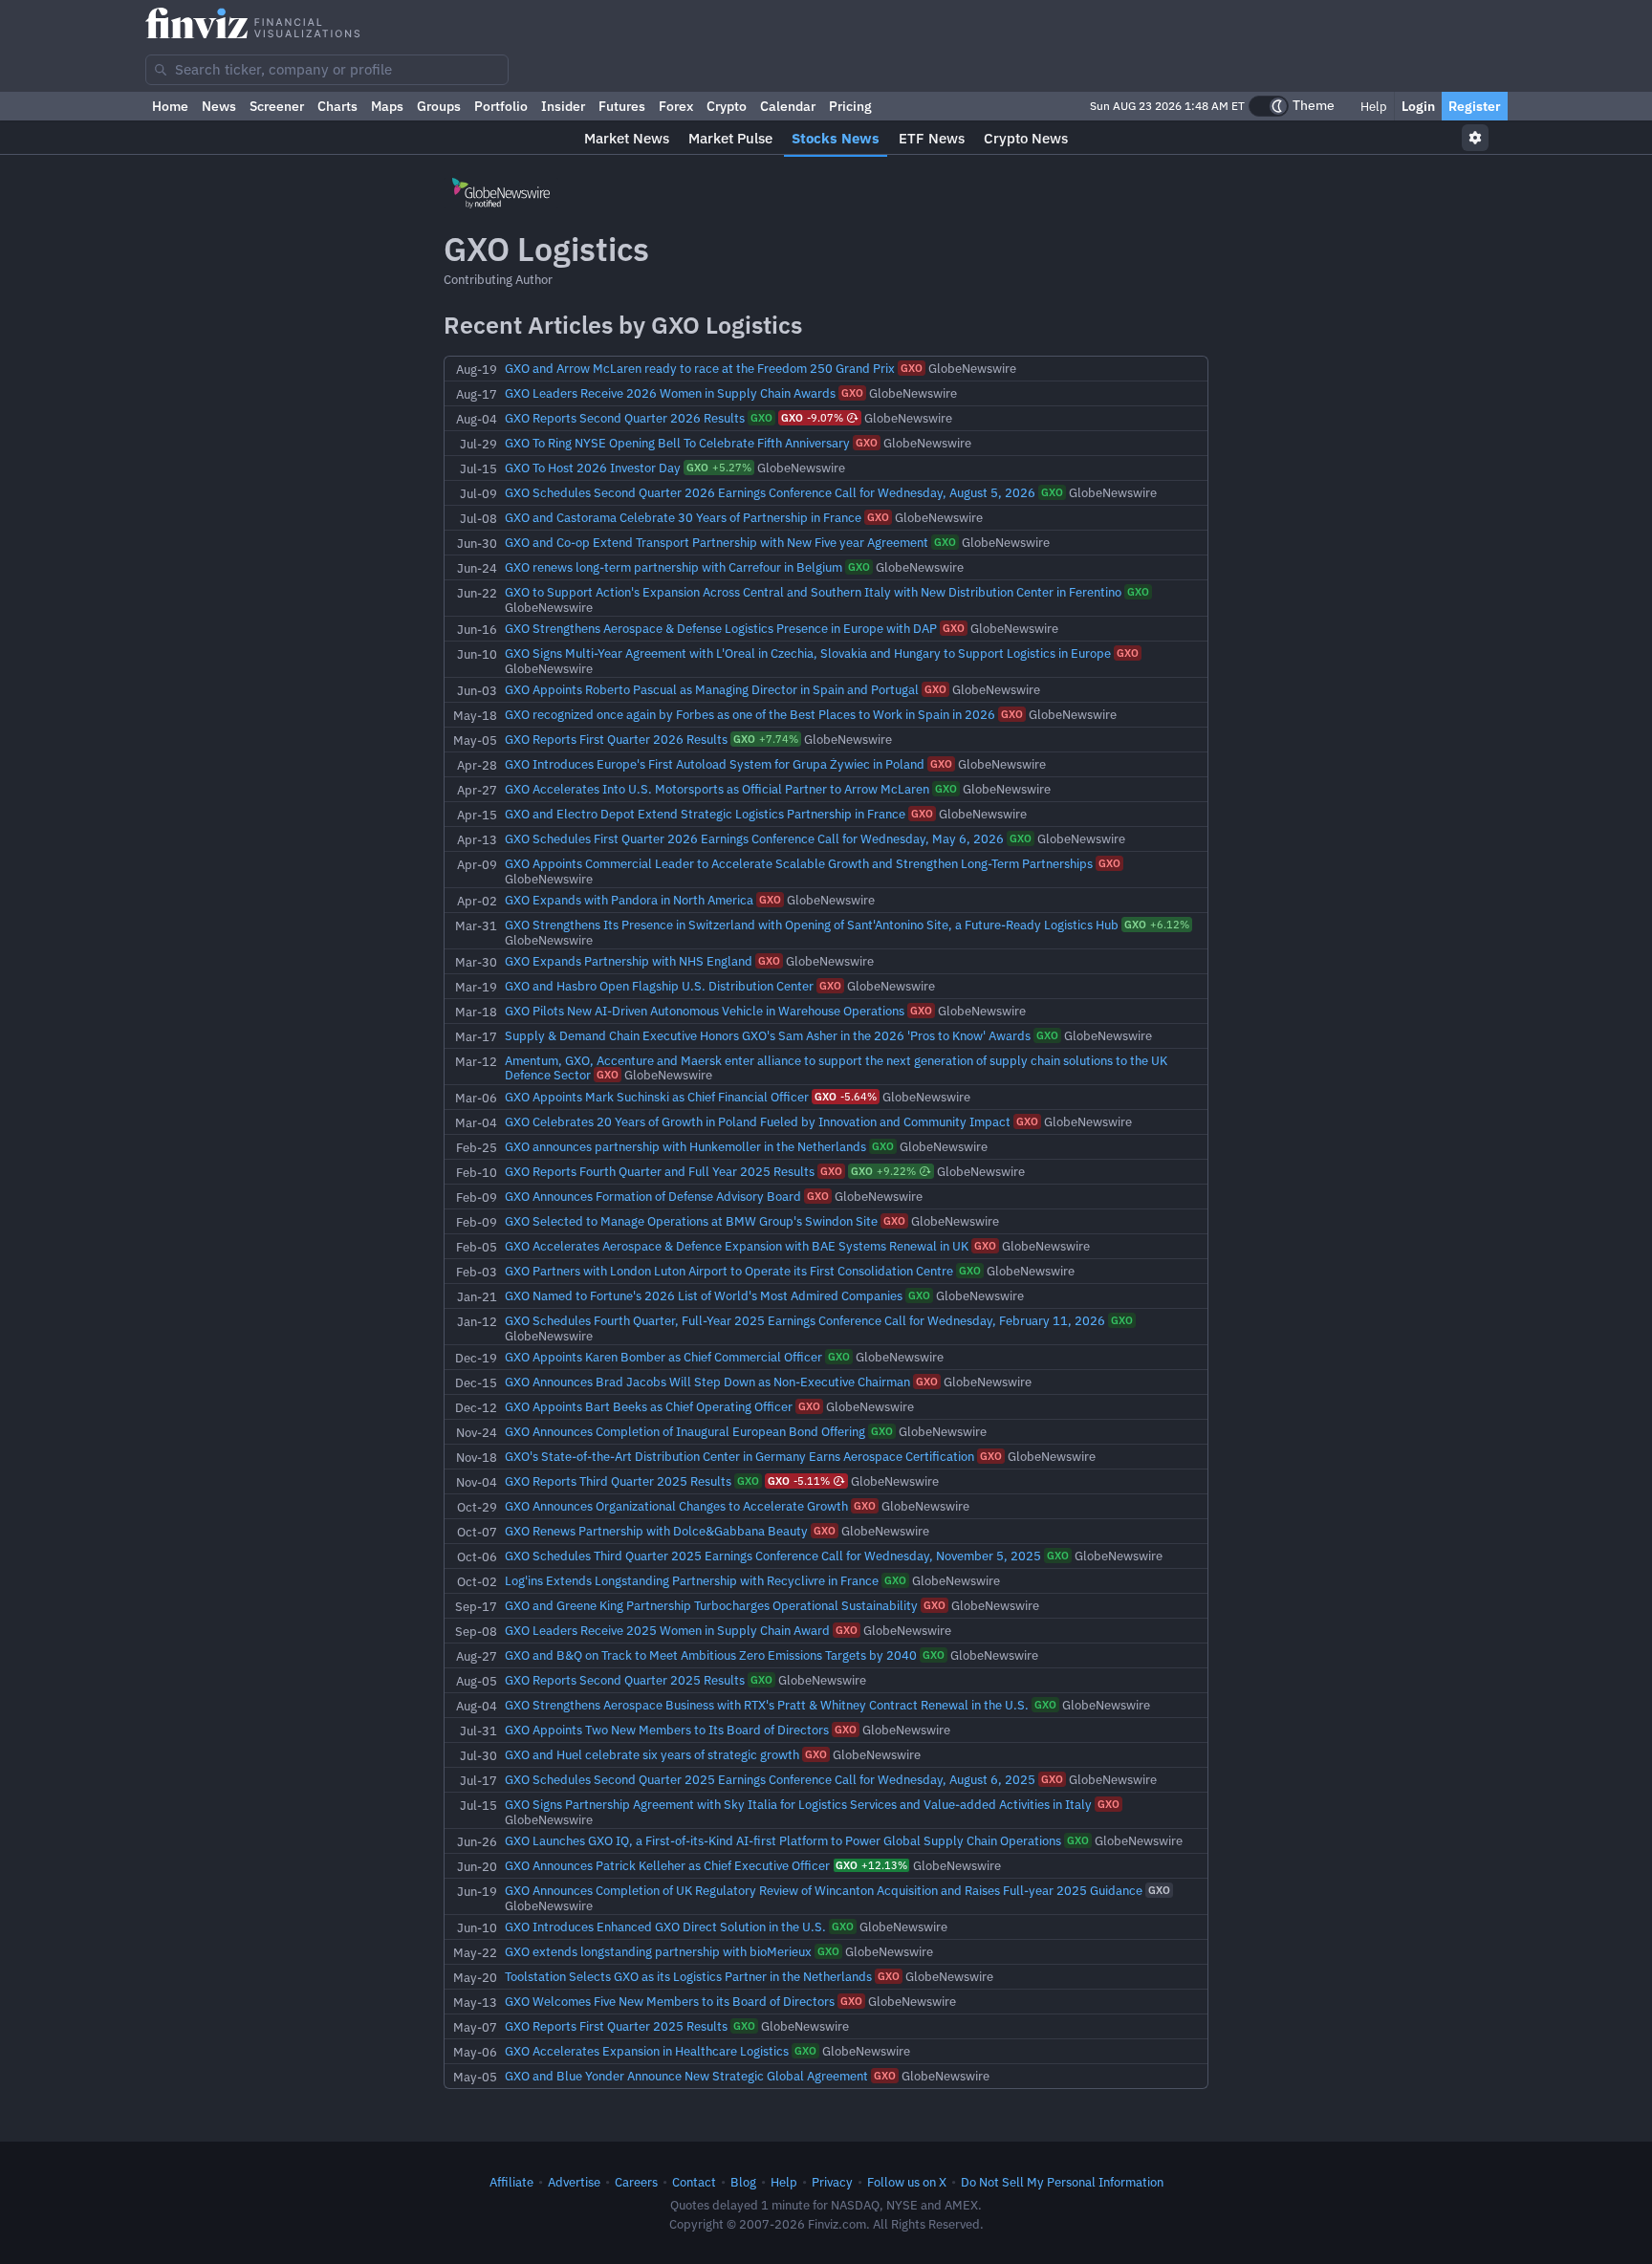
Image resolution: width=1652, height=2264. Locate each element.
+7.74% (766, 739)
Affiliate (511, 2182)
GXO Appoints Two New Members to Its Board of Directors (668, 1730)
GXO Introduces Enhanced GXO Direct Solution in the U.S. (667, 1927)
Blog (743, 2182)
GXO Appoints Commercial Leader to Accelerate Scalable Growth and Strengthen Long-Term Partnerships (800, 863)
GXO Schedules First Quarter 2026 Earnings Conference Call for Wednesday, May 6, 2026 (756, 838)
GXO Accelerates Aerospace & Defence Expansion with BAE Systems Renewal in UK (738, 1246)
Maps (387, 106)
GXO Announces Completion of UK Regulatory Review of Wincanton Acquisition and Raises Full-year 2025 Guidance (825, 1890)
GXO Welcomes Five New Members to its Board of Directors (671, 2001)
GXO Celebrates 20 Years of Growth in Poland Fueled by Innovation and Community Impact (759, 1121)
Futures (622, 106)
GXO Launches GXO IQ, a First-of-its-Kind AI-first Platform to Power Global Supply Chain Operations (784, 1840)
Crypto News (1026, 138)
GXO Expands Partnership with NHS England (630, 961)
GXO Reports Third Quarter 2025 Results (619, 1481)
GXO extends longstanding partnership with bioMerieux (660, 1951)
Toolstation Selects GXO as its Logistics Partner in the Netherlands (690, 1976)
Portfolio (501, 106)
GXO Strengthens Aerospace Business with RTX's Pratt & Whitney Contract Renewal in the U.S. (768, 1705)
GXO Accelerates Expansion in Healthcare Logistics (648, 2051)
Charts (337, 106)
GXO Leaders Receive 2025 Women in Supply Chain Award (669, 1630)
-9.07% (812, 418)
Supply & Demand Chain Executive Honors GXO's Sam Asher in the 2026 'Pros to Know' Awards (769, 1035)
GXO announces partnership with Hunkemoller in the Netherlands (687, 1146)
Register (1475, 106)
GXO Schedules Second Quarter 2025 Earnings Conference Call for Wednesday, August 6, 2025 (772, 1779)
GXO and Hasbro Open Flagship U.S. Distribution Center (661, 986)
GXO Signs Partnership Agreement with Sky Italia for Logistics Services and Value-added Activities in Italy (800, 1804)
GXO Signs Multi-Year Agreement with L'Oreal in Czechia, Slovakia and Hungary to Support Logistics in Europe (809, 653)
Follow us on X (907, 2182)
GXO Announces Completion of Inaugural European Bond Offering (686, 1431)
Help (1372, 106)
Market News (627, 138)
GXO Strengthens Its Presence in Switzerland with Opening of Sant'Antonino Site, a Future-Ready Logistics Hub (813, 925)
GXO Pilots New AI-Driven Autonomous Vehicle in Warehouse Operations (706, 1011)
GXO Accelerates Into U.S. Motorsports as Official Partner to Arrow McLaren (718, 789)
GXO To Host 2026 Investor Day (594, 468)
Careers (636, 2182)
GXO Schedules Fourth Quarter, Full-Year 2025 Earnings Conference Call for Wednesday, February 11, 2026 (806, 1320)
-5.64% (846, 1097)
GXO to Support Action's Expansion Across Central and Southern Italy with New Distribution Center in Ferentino (815, 592)
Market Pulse (730, 138)
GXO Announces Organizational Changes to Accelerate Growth (678, 1506)
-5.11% (799, 1481)
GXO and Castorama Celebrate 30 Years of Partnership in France (685, 517)
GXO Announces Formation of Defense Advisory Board (654, 1196)
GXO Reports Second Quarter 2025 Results (626, 1680)
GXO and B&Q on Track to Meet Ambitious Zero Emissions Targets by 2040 (712, 1655)
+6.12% (1157, 925)
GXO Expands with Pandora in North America (630, 900)
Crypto (727, 106)
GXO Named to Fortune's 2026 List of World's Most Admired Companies (705, 1295)
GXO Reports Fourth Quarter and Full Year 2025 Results (661, 1171)
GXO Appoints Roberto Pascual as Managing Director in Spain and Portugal (713, 689)
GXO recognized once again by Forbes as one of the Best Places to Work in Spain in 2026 (751, 714)
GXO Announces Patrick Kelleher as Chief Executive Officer (669, 1865)
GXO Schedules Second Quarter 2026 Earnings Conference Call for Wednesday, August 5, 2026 (772, 492)
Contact (694, 2182)
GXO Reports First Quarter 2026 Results (618, 739)
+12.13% (871, 1865)
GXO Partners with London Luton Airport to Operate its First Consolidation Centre (730, 1271)
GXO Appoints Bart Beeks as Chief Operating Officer (650, 1406)
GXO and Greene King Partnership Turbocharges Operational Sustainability (713, 1605)
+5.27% (719, 468)
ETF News (932, 138)
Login (1418, 106)
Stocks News (836, 138)
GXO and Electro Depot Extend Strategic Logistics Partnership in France (706, 814)
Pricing (850, 106)
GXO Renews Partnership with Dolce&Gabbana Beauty (658, 1531)
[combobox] (327, 70)
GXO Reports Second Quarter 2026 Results (626, 418)
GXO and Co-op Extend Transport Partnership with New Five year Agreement (718, 542)
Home (170, 106)
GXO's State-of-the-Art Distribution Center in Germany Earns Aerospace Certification (741, 1456)
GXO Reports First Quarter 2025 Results (618, 2026)
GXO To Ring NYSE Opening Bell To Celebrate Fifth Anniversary (679, 443)
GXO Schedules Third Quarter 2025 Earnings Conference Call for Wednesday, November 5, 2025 (774, 1556)
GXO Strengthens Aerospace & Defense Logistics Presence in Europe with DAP (722, 628)
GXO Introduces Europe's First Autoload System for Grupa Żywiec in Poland (716, 764)
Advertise (574, 2182)
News (219, 106)
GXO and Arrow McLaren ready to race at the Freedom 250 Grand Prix (701, 368)
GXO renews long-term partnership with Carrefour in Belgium (675, 567)
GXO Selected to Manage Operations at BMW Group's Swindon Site (693, 1221)
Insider (563, 106)
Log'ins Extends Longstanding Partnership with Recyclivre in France (693, 1580)
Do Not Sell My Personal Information (1062, 2182)
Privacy (832, 2182)
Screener (277, 106)
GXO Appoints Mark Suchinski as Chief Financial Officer (658, 1097)
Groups (439, 106)
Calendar (788, 106)
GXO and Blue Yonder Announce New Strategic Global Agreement (688, 2076)
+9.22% (883, 1171)
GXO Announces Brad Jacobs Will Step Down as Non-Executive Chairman (709, 1382)
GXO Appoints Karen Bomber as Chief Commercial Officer (665, 1357)
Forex (676, 106)
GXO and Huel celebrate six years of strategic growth (653, 1754)
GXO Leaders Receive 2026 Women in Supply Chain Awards (672, 393)
